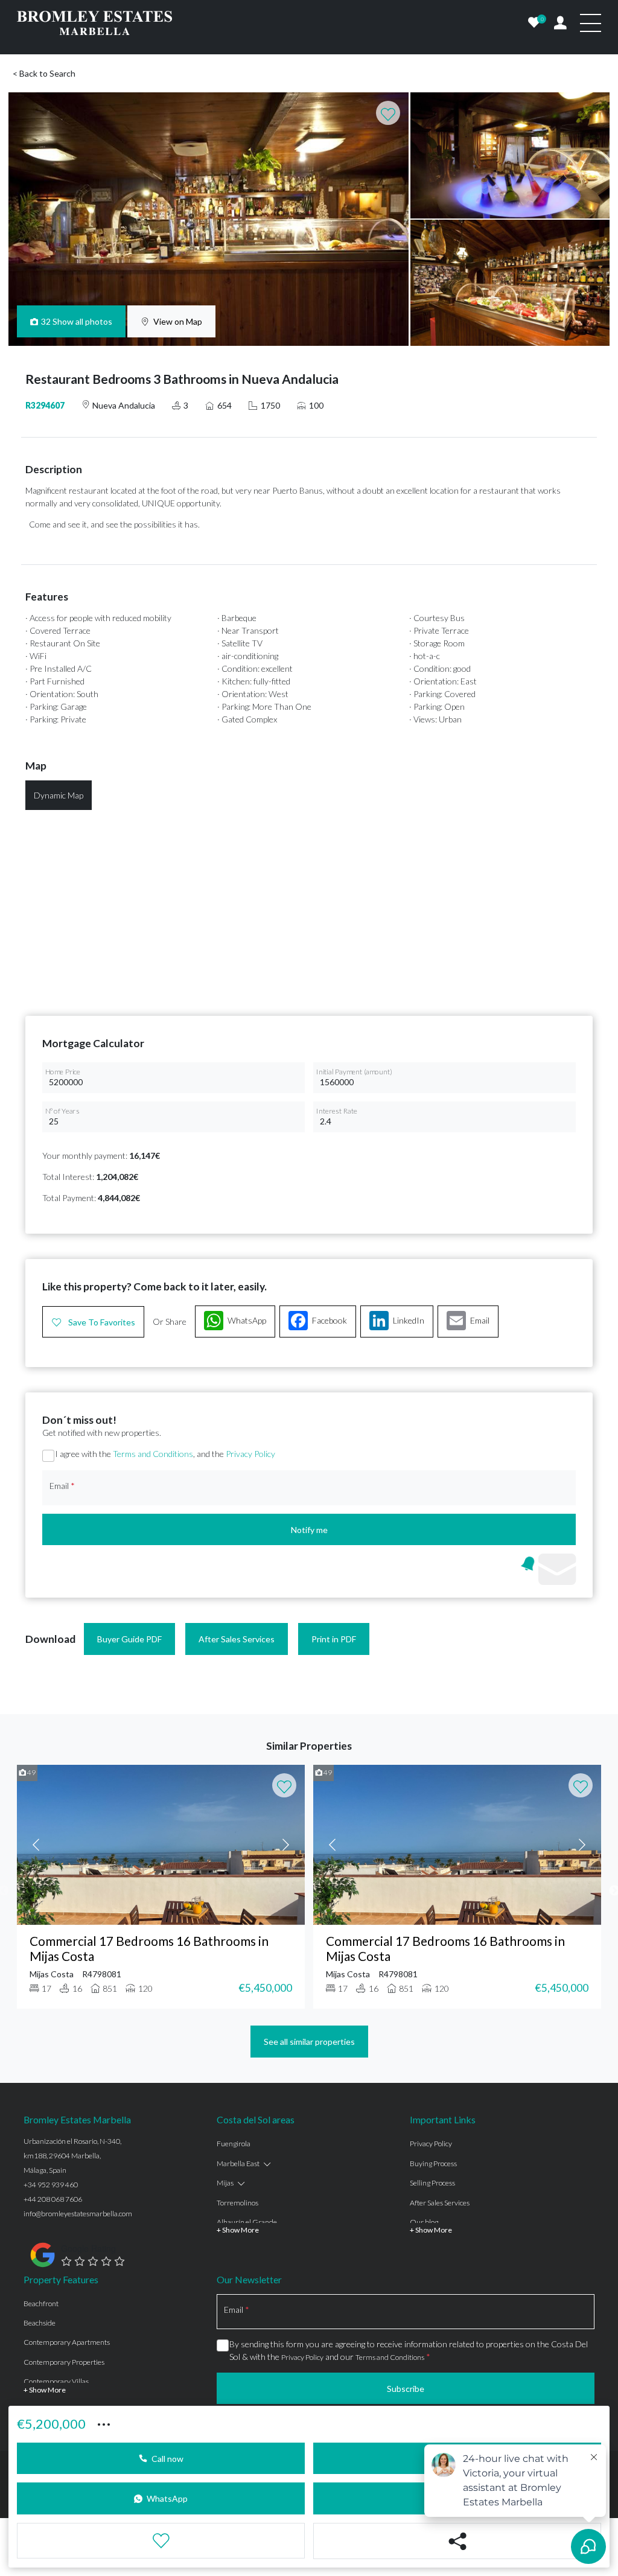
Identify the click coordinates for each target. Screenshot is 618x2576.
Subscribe (406, 2389)
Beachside (40, 2323)
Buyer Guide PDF (129, 1639)
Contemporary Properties (64, 2362)
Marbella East (238, 2163)
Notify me (309, 1530)
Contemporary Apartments (67, 2342)
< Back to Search (44, 73)
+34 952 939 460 (51, 2185)
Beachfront (41, 2303)
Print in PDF (334, 1639)
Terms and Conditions (153, 1454)
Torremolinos (237, 2203)
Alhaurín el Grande (247, 2222)
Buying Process (433, 2163)
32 (77, 321)
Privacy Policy (250, 1454)
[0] (534, 23)
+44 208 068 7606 (53, 2199)
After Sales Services (237, 1639)
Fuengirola (234, 2144)
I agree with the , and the (165, 1454)
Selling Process (432, 2183)
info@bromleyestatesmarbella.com (78, 2214)
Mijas (225, 2183)
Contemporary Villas (56, 2381)
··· (104, 2423)
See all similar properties (309, 2042)
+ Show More (238, 2230)
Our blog (424, 2222)
